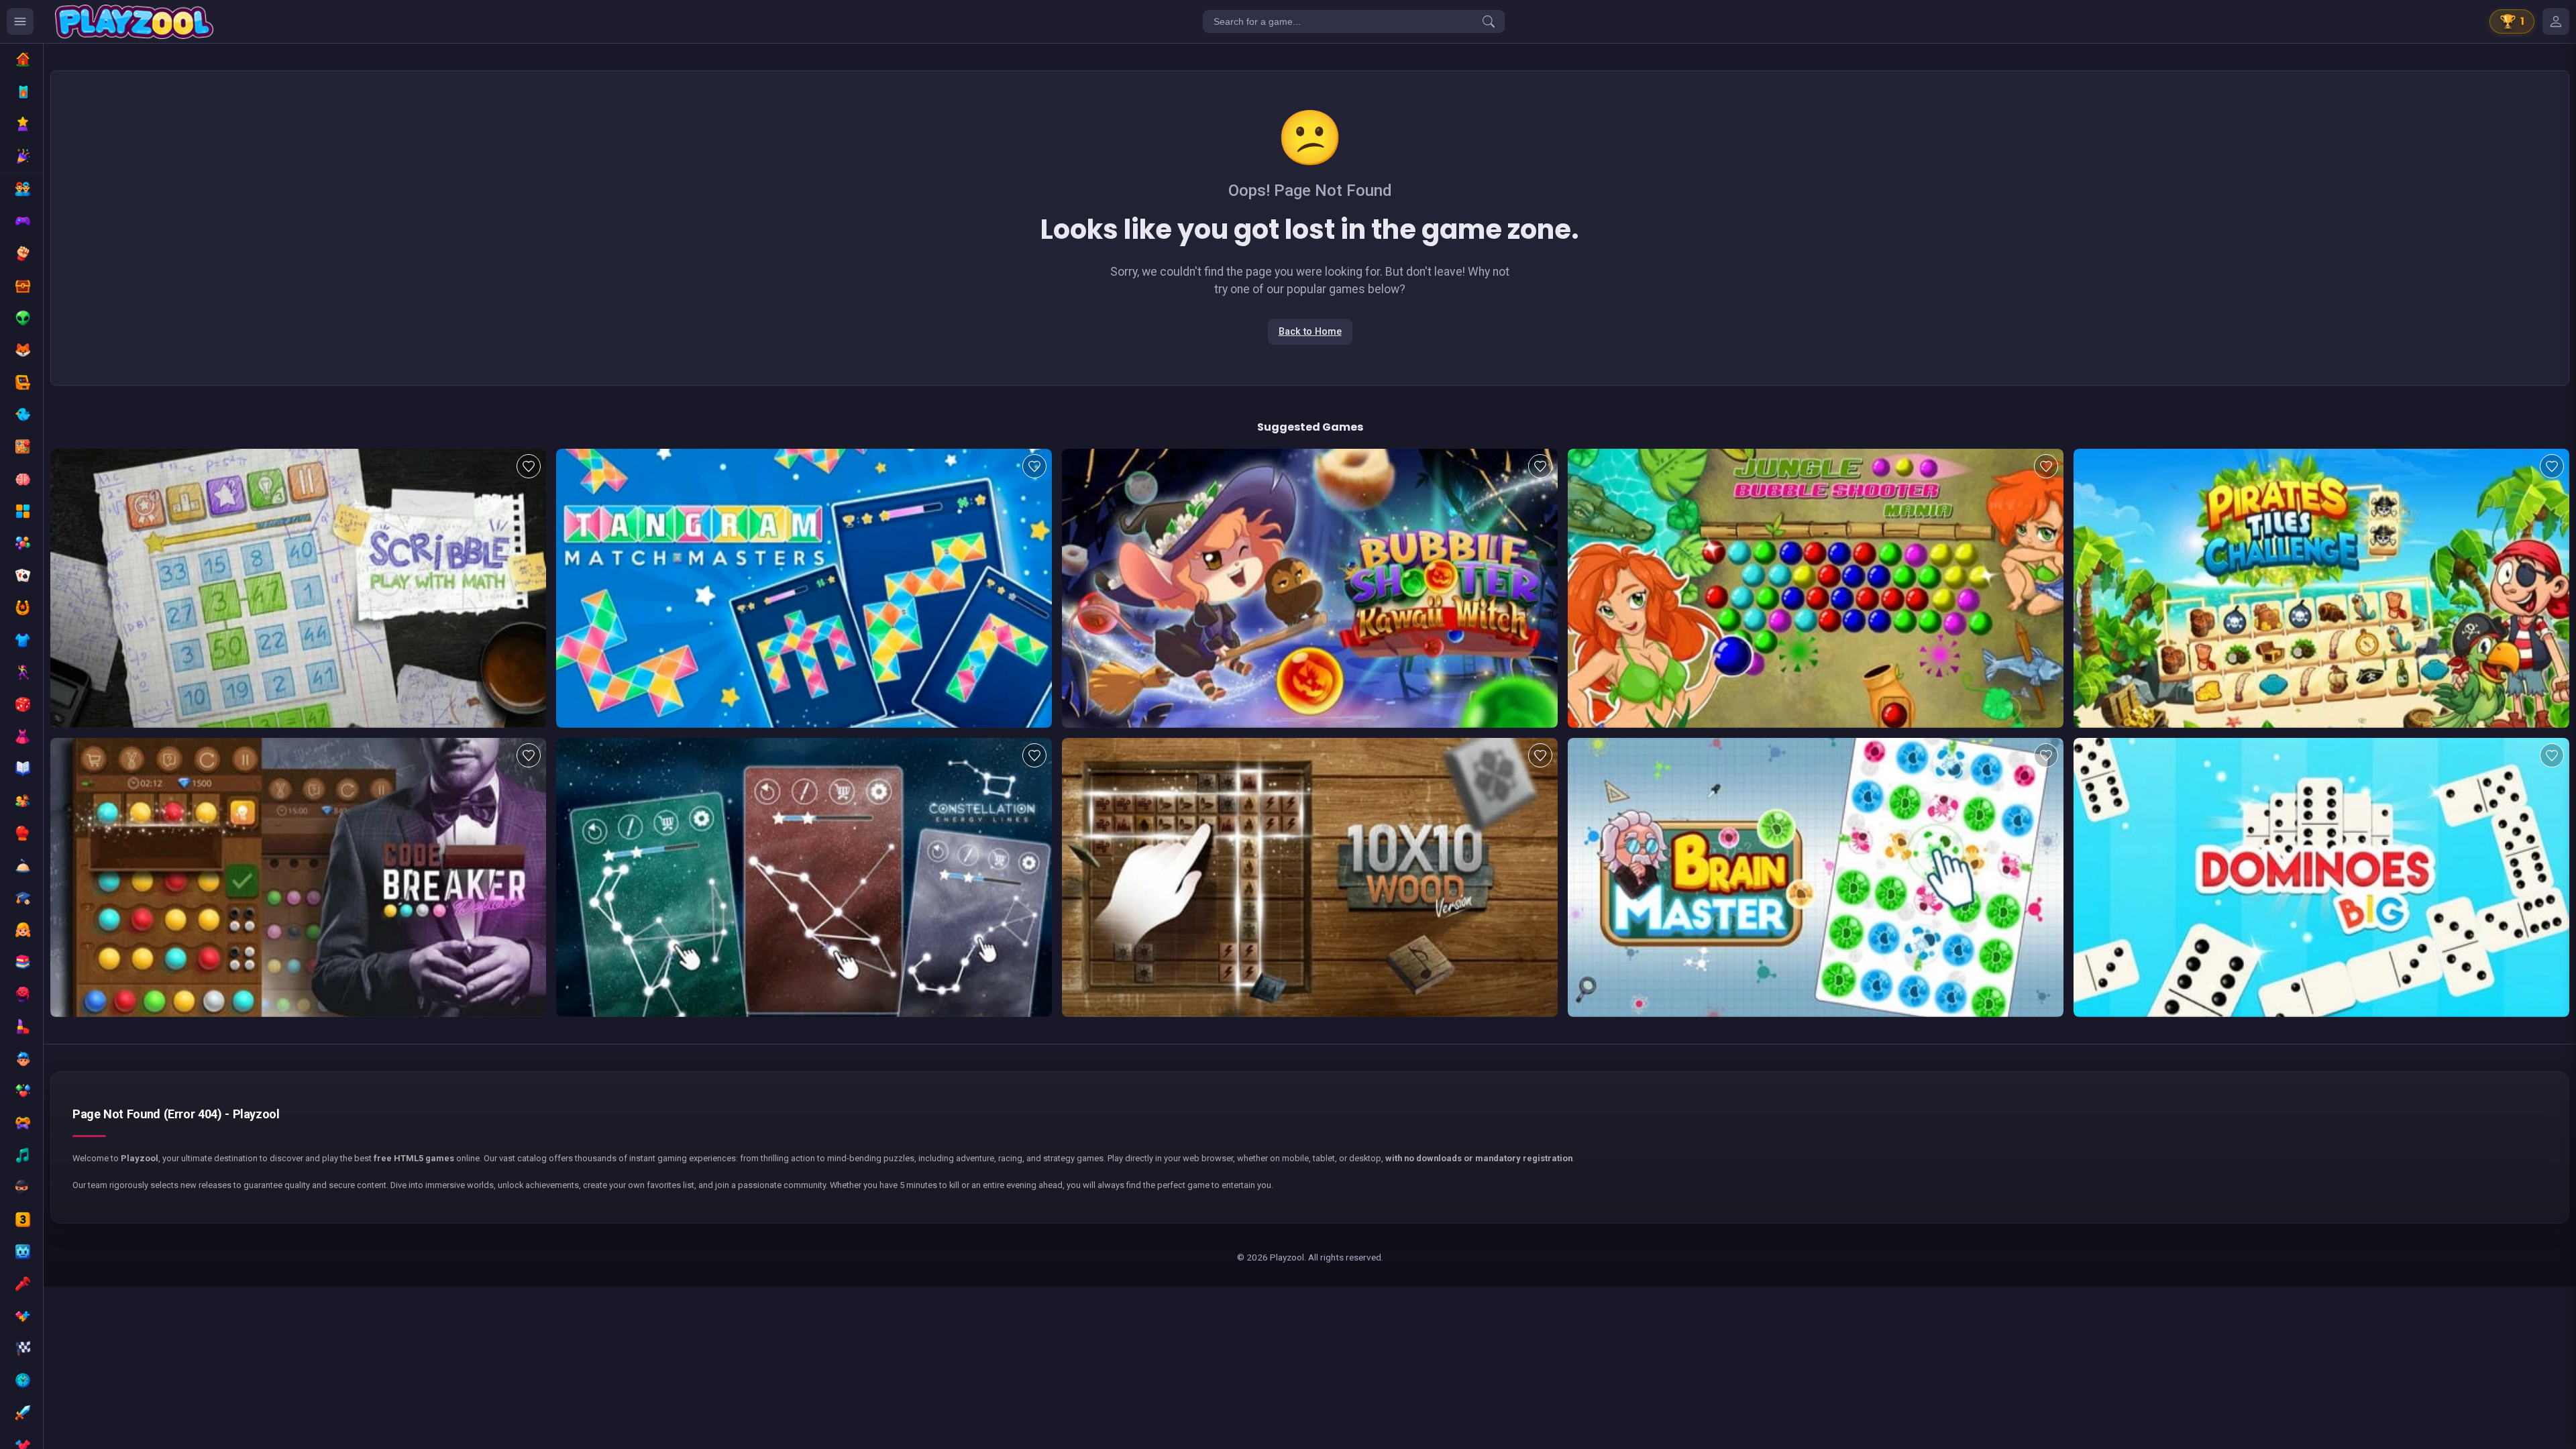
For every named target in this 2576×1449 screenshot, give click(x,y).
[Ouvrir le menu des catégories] (20, 21)
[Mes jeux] (2556, 21)
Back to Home (1310, 332)
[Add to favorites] (529, 466)
